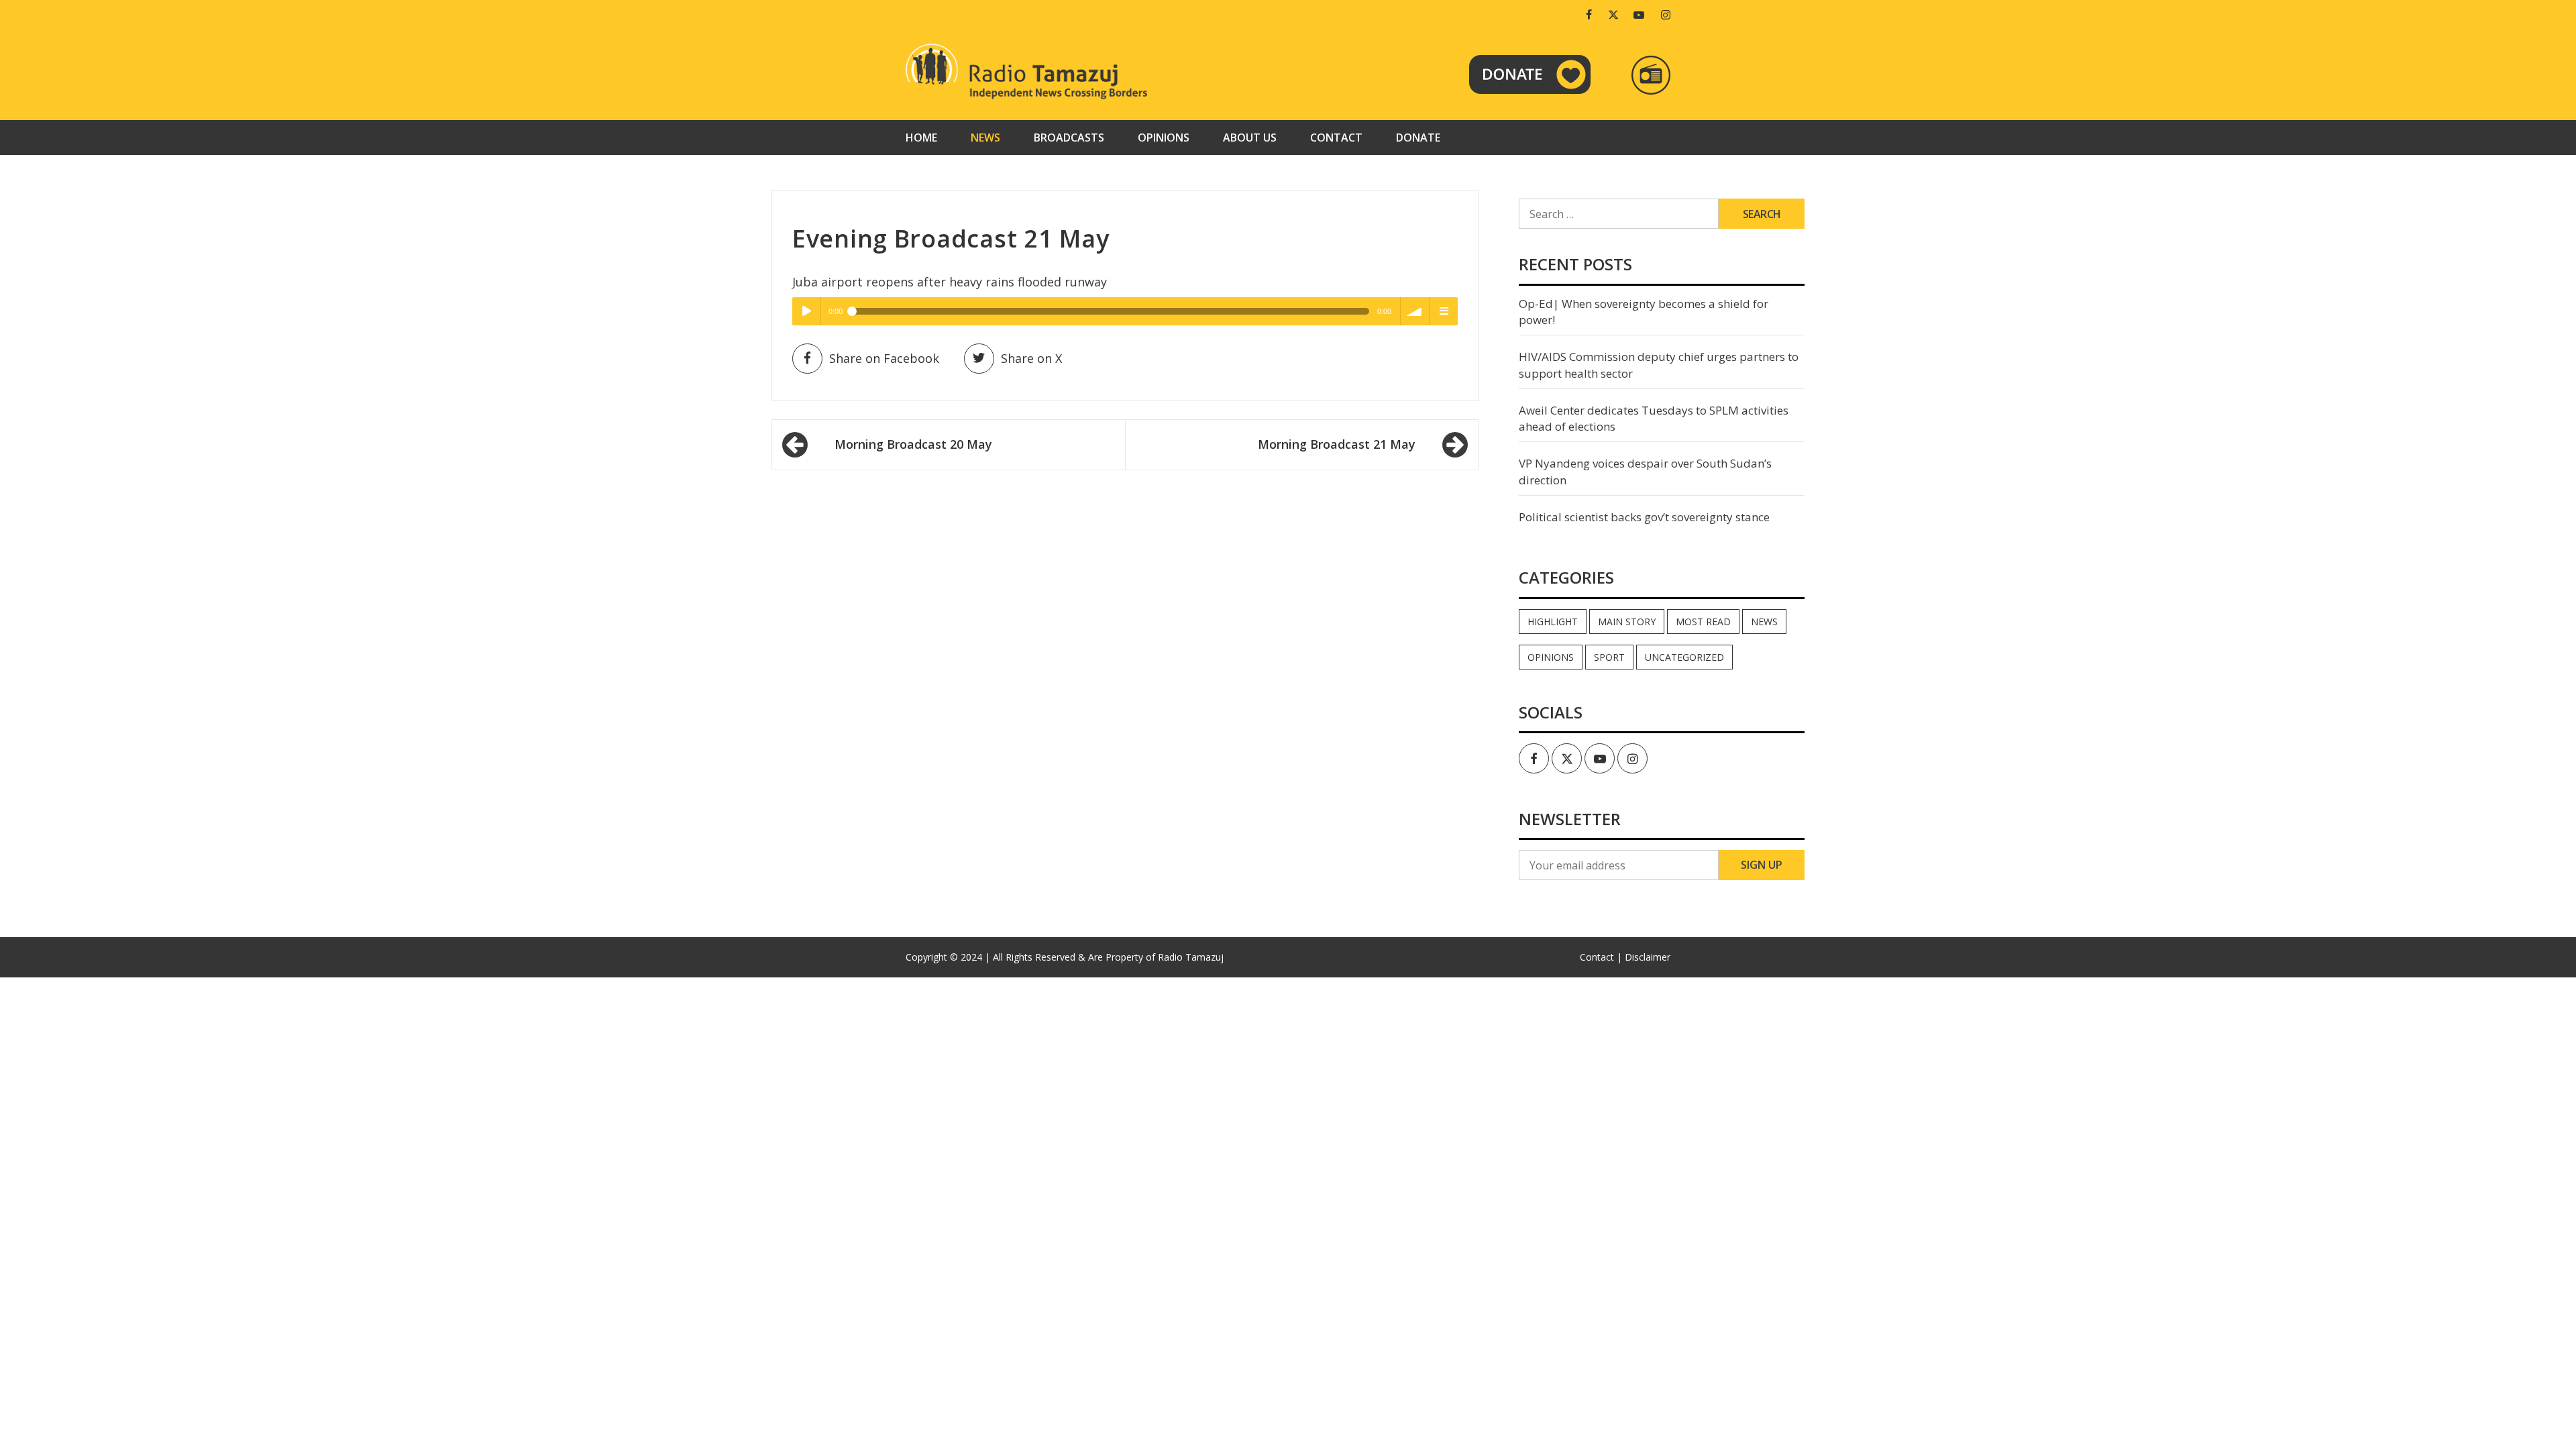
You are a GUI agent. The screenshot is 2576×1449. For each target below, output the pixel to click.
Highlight (1553, 622)
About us (1250, 138)
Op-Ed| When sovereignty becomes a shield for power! (1644, 312)
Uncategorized (1684, 657)
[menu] (1444, 311)
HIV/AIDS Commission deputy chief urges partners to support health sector (1659, 365)
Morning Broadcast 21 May (1337, 444)
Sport (1609, 657)
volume (1415, 311)
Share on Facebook (884, 358)
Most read (1703, 622)
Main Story (1627, 622)
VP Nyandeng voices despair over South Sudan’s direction (1645, 471)
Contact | (1601, 957)
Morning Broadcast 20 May (913, 444)
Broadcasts (1069, 138)
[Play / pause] (806, 311)
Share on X (1031, 358)
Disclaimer (1648, 957)
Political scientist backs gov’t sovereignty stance (1644, 517)
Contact (1336, 138)
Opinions (1164, 138)
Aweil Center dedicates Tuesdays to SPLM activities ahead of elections (1654, 418)
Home (921, 138)
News (985, 138)
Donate (1418, 138)
